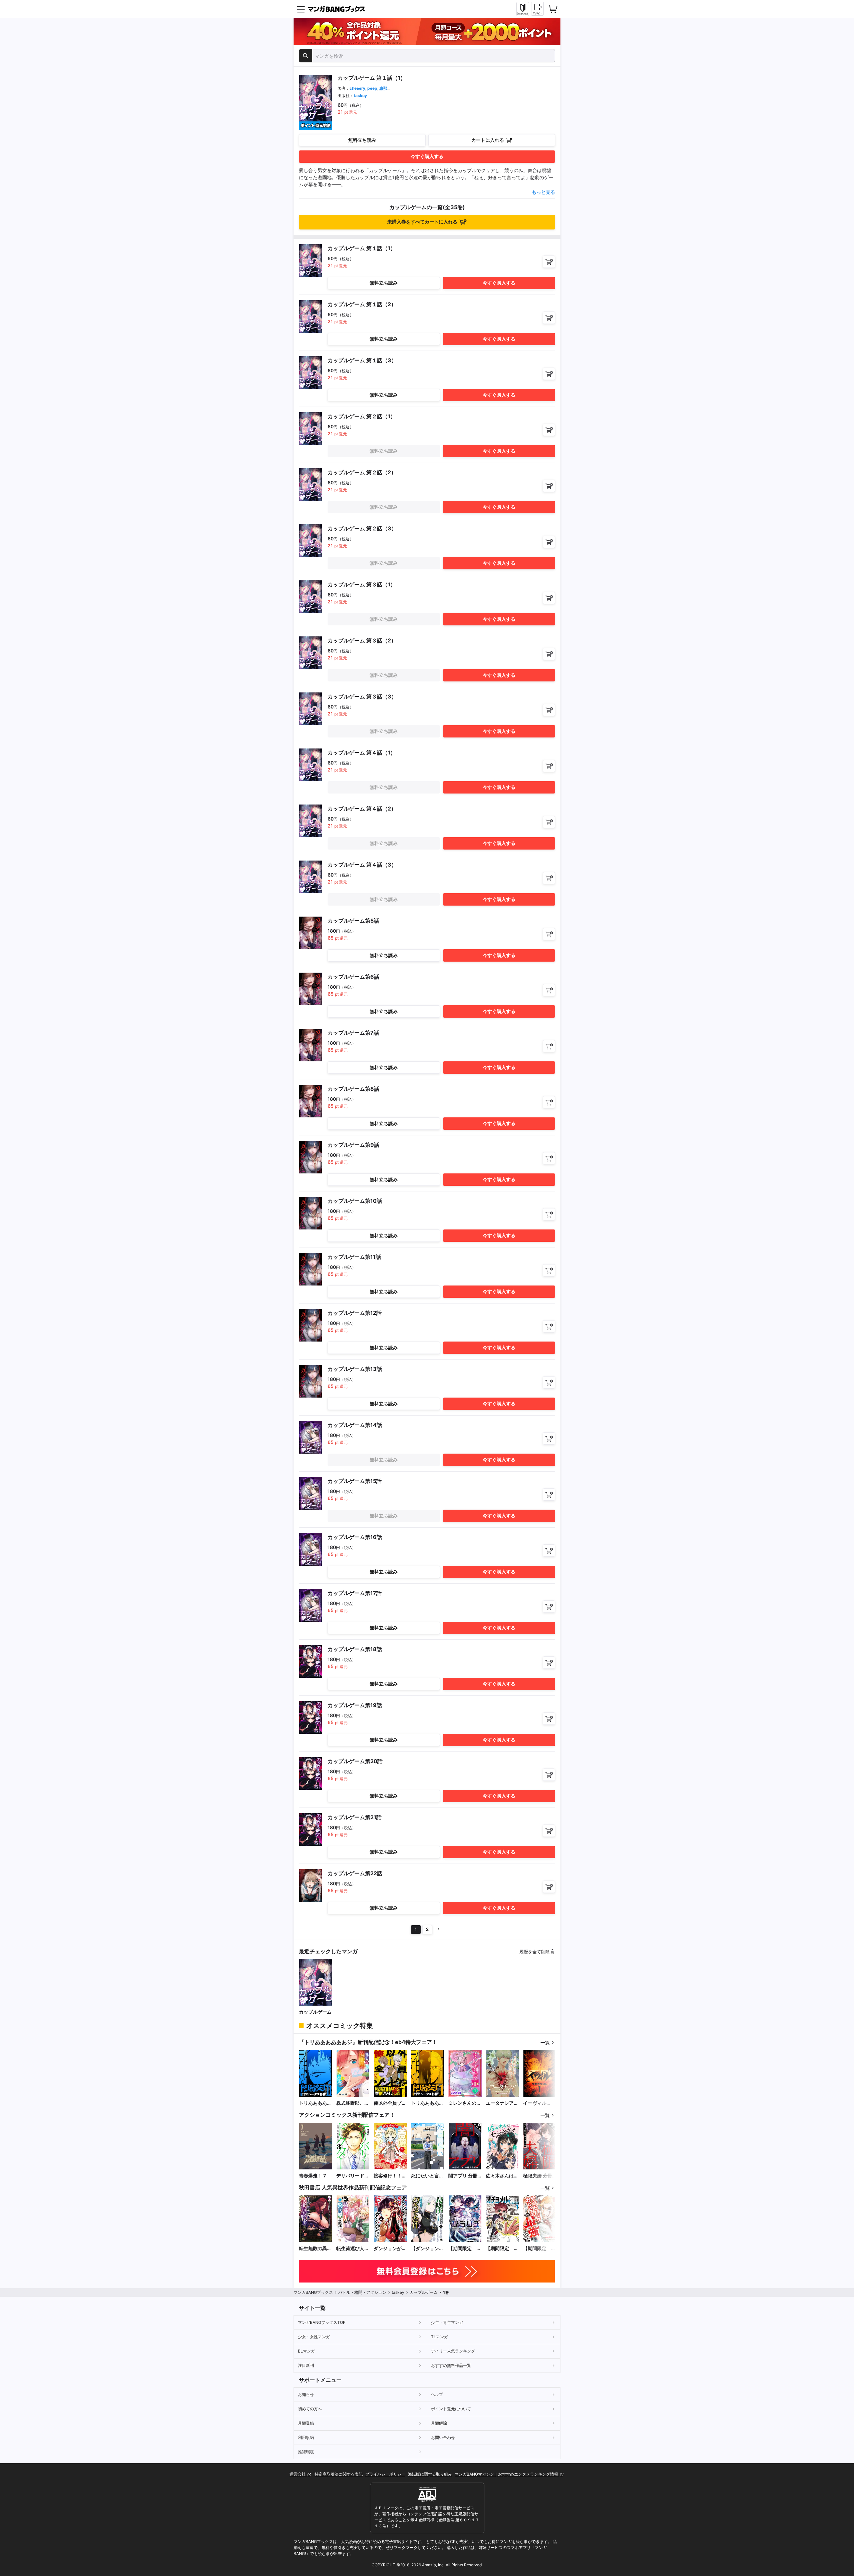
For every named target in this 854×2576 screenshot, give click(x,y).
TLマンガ (440, 2337)
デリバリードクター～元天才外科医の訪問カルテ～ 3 (353, 2176)
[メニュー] (301, 9)
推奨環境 (306, 2452)
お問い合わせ (443, 2437)
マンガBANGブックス (313, 2292)
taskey (360, 96)
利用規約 (306, 2437)
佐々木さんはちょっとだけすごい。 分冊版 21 (502, 2176)
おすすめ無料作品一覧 (451, 2365)
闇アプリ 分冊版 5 (463, 2176)
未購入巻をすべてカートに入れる (422, 222)
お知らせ (306, 2394)
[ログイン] (537, 9)
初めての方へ (310, 2409)
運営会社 (298, 2474)
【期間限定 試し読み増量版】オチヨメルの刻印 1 (502, 2249)
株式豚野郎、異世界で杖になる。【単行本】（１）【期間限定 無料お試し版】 (353, 2103)
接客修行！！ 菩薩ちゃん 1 (388, 2176)
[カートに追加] (549, 262)
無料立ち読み (362, 140)
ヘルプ (437, 2394)
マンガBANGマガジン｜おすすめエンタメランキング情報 (507, 2474)
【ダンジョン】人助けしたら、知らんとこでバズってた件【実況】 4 (427, 2249)
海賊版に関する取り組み (430, 2474)
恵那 (383, 88)
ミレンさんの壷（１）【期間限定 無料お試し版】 (465, 2103)
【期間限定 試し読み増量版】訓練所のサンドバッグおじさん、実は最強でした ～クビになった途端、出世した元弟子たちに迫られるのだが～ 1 (539, 2249)
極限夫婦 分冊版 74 (538, 2176)
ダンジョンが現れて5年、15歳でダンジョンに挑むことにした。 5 (390, 2249)
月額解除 (439, 2423)
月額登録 (306, 2423)
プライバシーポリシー (385, 2474)
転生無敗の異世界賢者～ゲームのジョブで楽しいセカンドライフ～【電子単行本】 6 (315, 2249)
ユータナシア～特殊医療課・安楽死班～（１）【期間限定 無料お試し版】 (502, 2103)
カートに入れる (488, 140)
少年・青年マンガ (447, 2322)
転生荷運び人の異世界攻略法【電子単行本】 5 (353, 2249)
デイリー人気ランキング (453, 2351)
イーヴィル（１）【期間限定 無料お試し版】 (539, 2103)
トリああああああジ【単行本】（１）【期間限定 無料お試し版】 (427, 2103)
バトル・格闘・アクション (362, 2292)
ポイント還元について (451, 2409)
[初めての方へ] (523, 9)
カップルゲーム (315, 2012)
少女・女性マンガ (314, 2337)
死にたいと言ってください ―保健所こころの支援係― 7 (427, 2176)
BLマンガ (306, 2351)
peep (372, 88)
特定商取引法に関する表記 (339, 2474)
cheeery (357, 88)
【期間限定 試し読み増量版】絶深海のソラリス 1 (465, 2249)
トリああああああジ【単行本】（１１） (315, 2103)
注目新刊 (306, 2365)
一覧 (545, 2042)
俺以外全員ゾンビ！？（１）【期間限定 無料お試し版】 (390, 2103)
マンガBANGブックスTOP (322, 2322)
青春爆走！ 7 (312, 2176)
